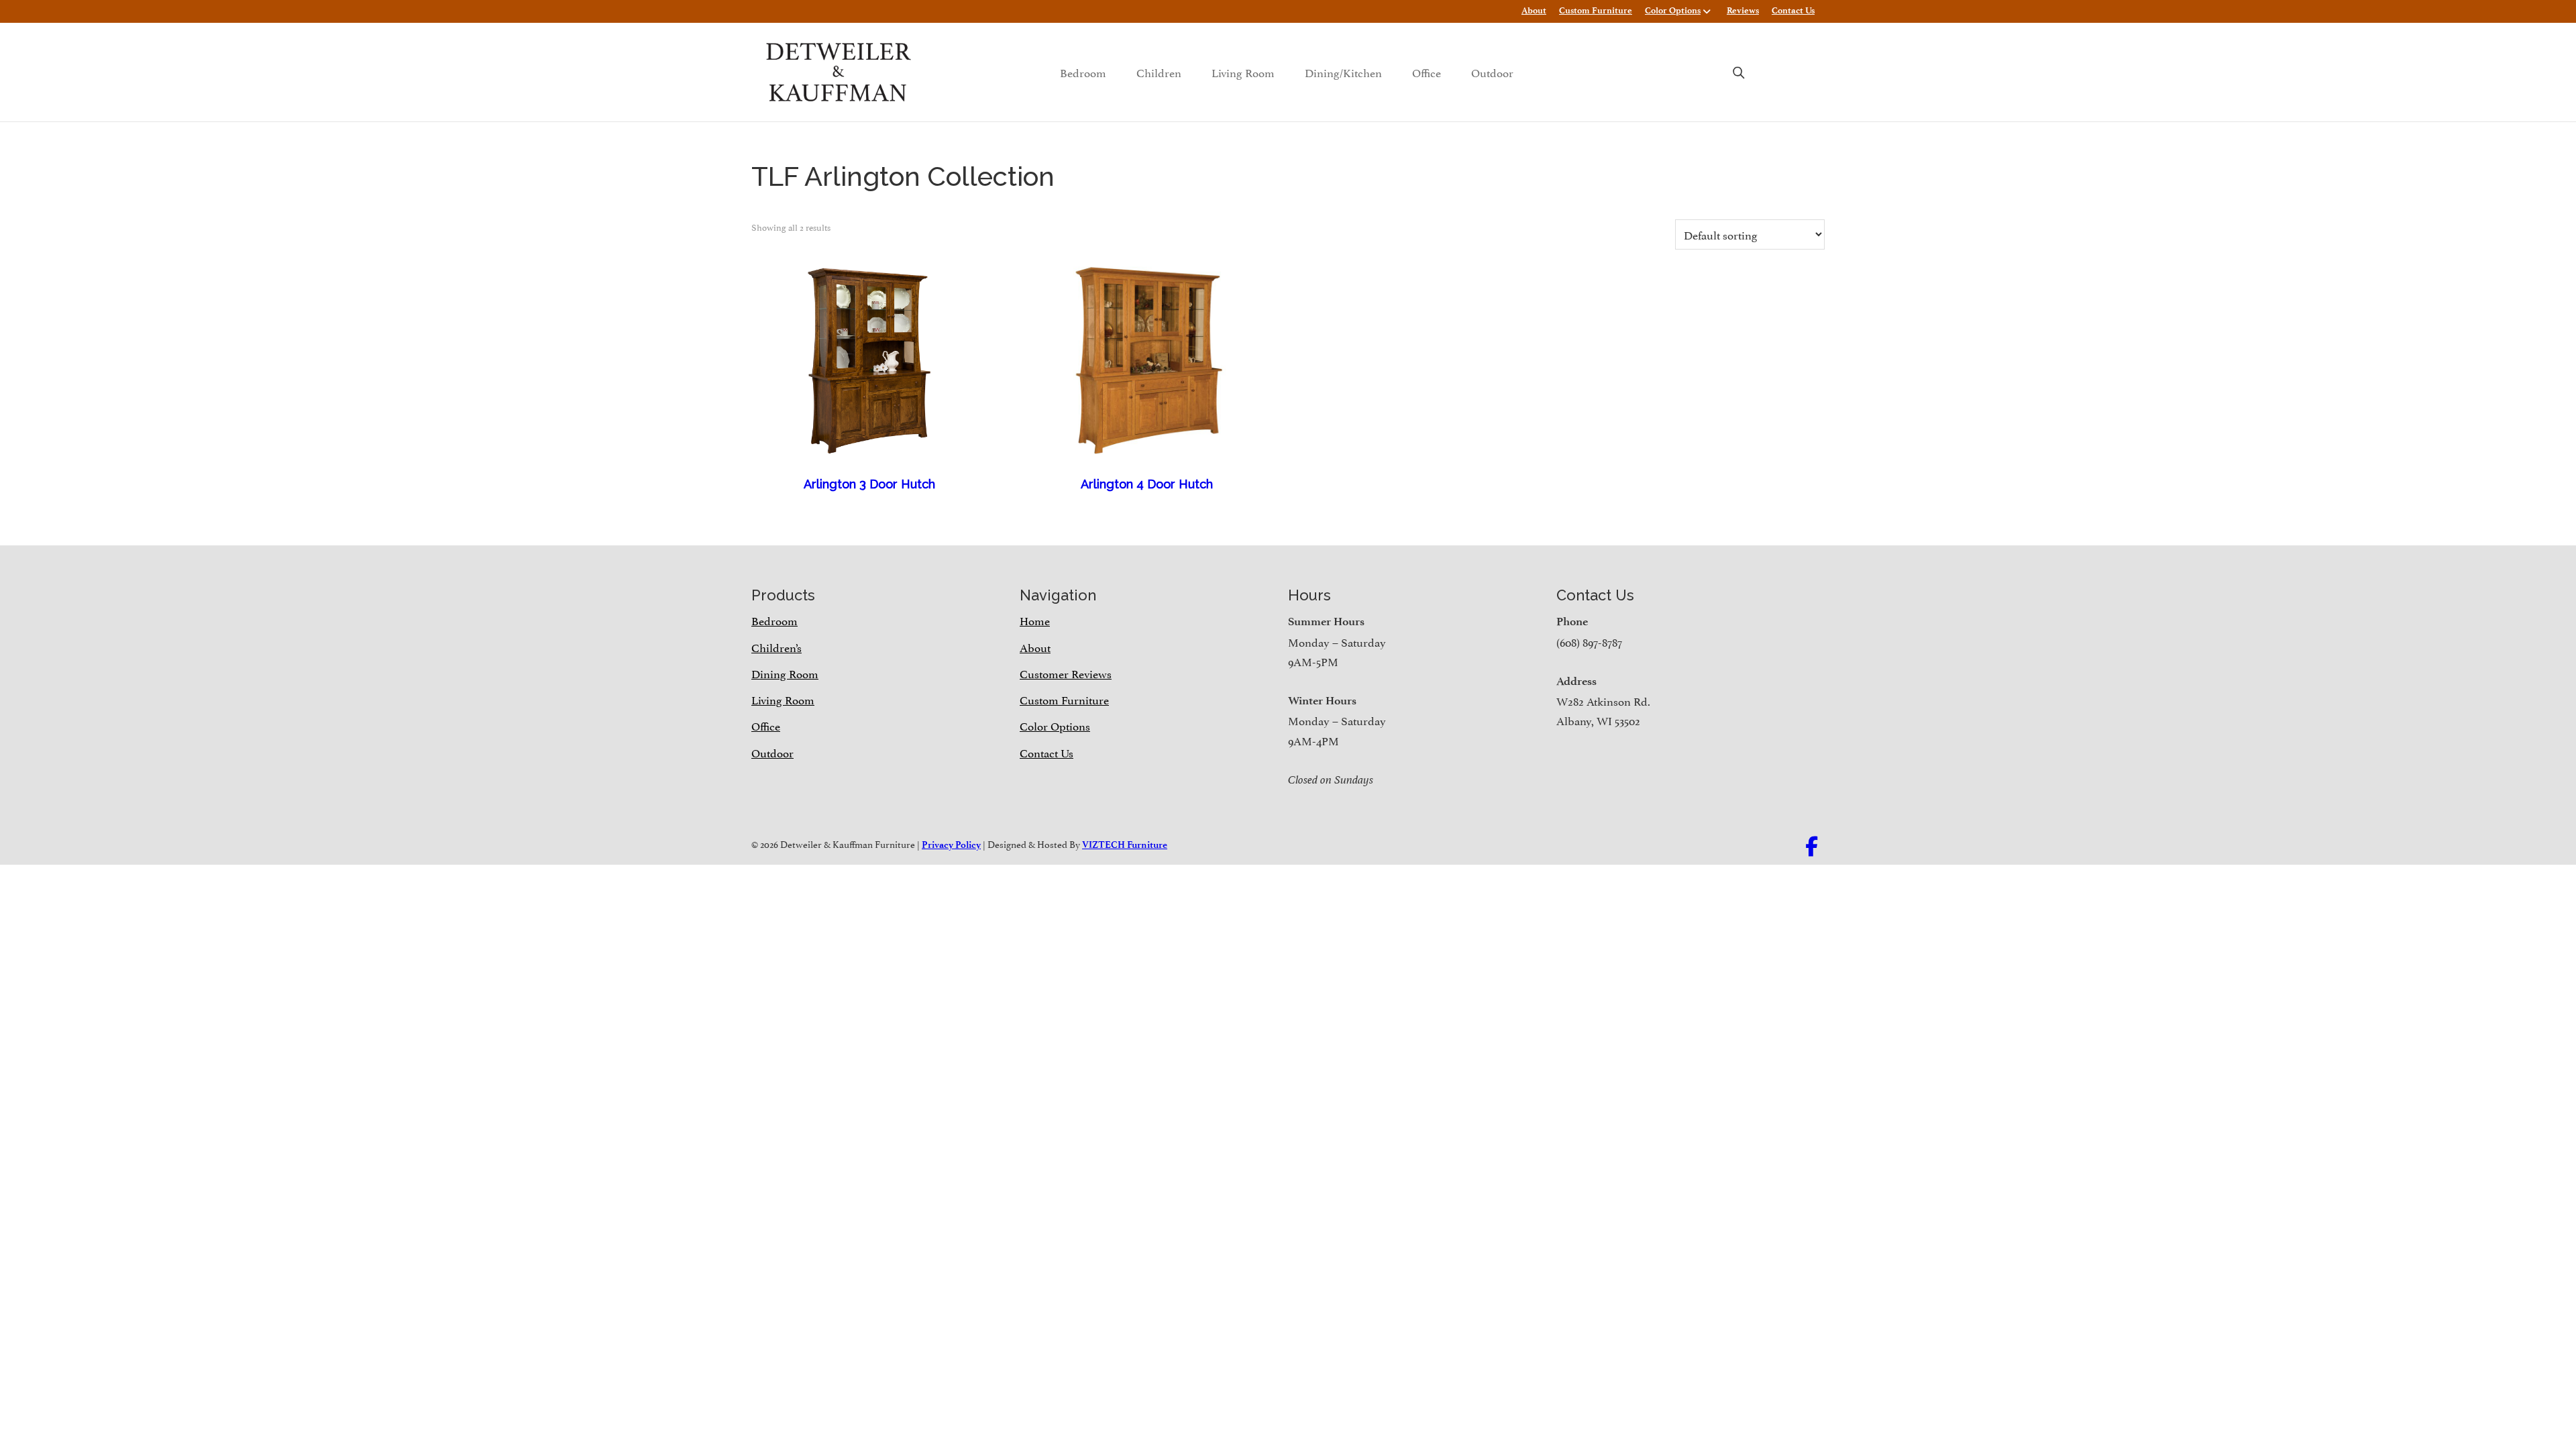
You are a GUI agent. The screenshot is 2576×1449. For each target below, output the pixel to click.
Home (1035, 620)
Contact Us (1793, 10)
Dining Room (785, 673)
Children (1159, 72)
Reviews (1743, 10)
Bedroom (1083, 72)
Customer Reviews (1066, 673)
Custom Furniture (1596, 10)
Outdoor (1492, 72)
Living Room (1243, 72)
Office (1427, 72)
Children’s (776, 647)
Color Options (1673, 10)
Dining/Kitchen (1343, 72)
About (1534, 10)
